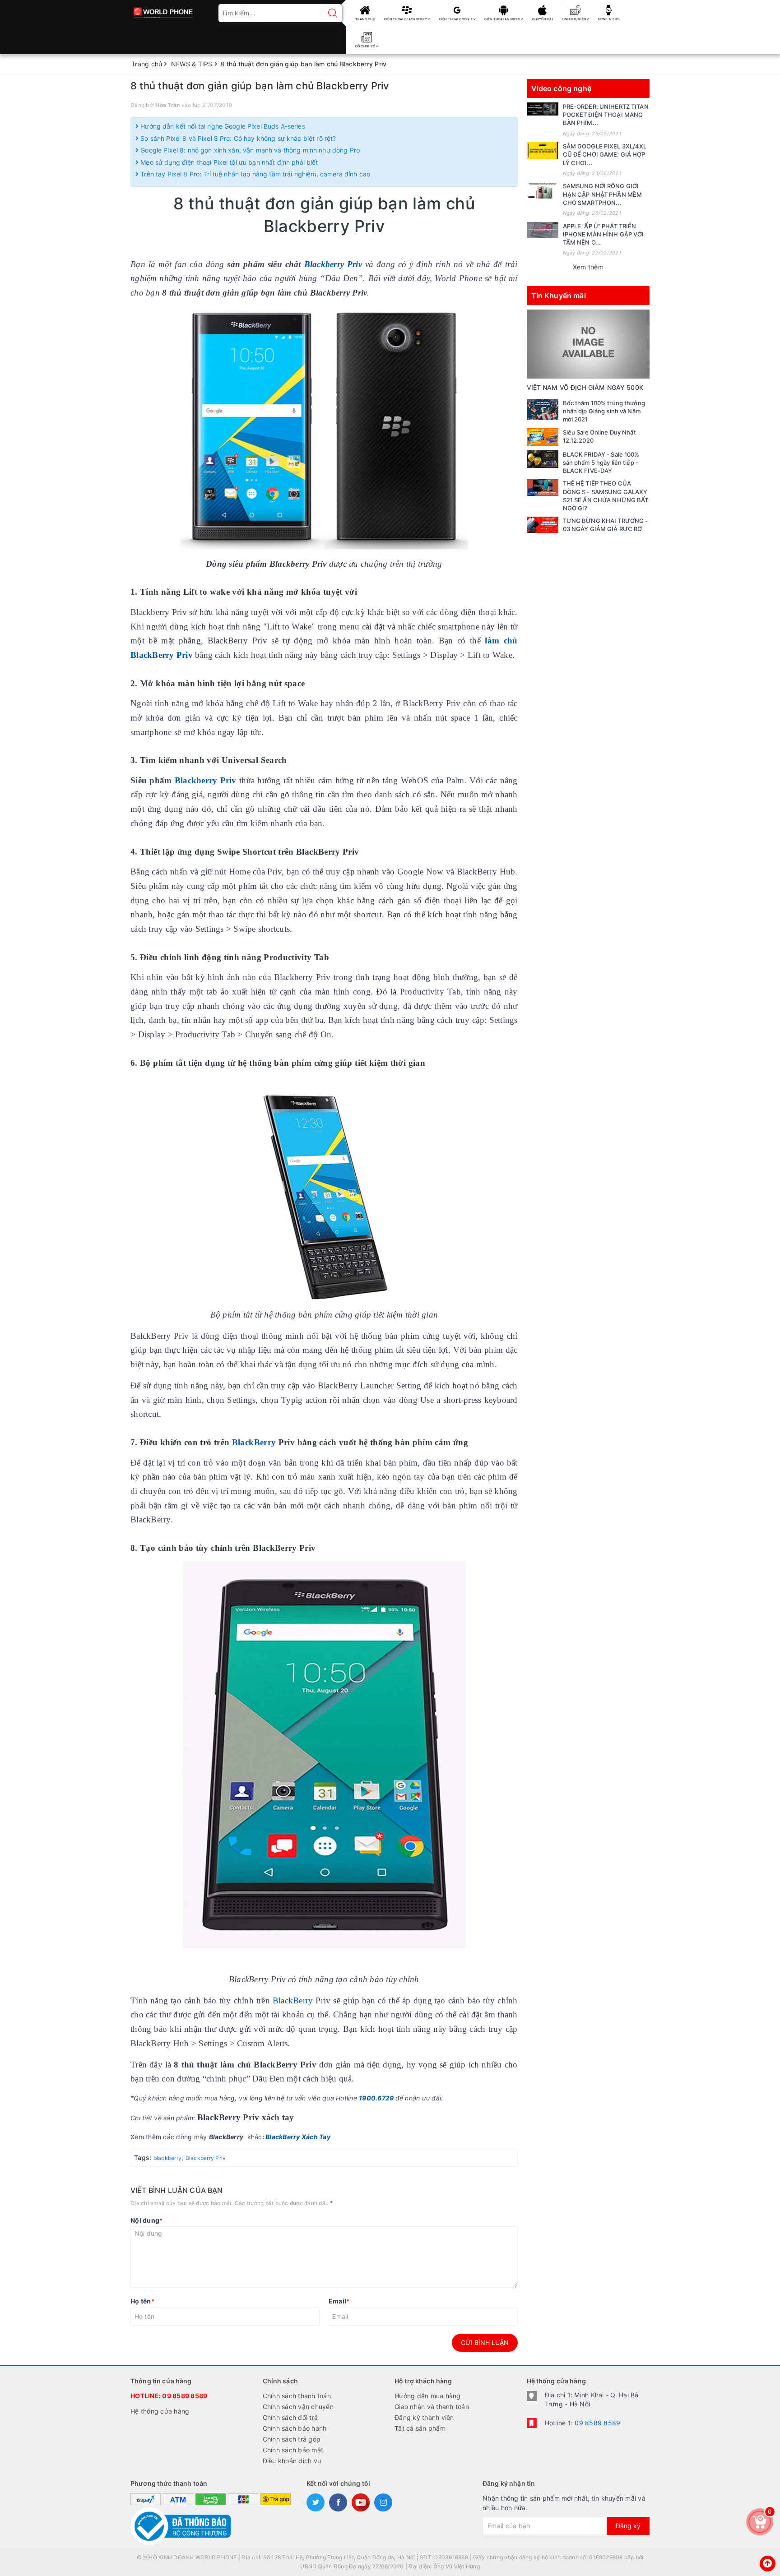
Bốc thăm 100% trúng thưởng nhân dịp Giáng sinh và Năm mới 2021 (604, 411)
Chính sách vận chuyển (298, 2407)
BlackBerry (254, 1442)
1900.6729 (376, 2098)
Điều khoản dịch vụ (292, 2461)
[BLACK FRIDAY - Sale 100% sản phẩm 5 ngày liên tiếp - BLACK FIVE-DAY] (543, 459)
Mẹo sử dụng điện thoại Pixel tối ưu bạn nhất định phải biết (228, 162)
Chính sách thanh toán (297, 2396)
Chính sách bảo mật (293, 2450)
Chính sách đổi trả (290, 2417)
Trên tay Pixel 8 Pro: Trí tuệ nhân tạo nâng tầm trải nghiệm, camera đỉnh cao (254, 174)
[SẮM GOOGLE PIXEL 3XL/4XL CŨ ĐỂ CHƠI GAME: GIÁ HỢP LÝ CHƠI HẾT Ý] (543, 150)
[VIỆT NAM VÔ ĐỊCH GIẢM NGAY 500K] (588, 344)
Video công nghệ (561, 88)
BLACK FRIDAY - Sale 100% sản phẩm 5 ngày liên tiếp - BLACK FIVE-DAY (601, 462)
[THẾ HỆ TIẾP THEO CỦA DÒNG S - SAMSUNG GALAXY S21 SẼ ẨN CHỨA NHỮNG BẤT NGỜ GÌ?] (543, 487)
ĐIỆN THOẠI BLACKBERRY (406, 19)
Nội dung (146, 2220)
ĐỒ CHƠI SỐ (366, 46)
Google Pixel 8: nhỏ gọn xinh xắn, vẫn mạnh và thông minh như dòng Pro (249, 150)
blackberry (168, 2158)
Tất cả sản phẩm (420, 2428)
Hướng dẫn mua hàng (428, 2396)
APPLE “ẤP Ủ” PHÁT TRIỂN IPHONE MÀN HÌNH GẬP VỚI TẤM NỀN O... (604, 234)
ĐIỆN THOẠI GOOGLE (457, 19)
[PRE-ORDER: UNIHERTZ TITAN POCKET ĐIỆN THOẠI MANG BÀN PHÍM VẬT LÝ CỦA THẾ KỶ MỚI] (543, 109)
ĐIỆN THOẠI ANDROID (503, 19)
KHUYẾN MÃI (542, 19)
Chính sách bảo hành (295, 2428)
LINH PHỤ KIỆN (575, 19)
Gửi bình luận (485, 2342)
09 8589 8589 (185, 2396)
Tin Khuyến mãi (559, 296)
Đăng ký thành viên (424, 2417)
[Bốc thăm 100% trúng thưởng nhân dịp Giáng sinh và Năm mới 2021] (543, 409)
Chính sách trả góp (292, 2439)
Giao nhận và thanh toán (432, 2407)
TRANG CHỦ (365, 19)
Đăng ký (628, 2526)
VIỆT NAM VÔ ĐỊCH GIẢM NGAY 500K (585, 387)
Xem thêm (588, 267)
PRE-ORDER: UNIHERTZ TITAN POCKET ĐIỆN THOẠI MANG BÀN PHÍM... (606, 115)
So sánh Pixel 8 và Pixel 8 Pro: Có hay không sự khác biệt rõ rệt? (237, 138)
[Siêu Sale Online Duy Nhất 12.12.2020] (543, 437)
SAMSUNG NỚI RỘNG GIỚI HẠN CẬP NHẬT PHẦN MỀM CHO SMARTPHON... (603, 194)
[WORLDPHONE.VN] (163, 10)
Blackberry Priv (206, 780)
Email (339, 2301)
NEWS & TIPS (609, 19)
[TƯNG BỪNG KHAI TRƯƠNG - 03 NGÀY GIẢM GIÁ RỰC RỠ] (543, 525)
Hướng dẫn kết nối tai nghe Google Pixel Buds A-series (222, 126)
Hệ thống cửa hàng (160, 2411)
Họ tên (142, 2301)
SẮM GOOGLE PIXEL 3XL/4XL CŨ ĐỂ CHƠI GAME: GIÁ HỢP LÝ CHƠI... (605, 154)
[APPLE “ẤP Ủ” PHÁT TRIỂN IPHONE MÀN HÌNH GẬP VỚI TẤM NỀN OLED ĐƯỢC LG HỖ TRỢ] (543, 230)
